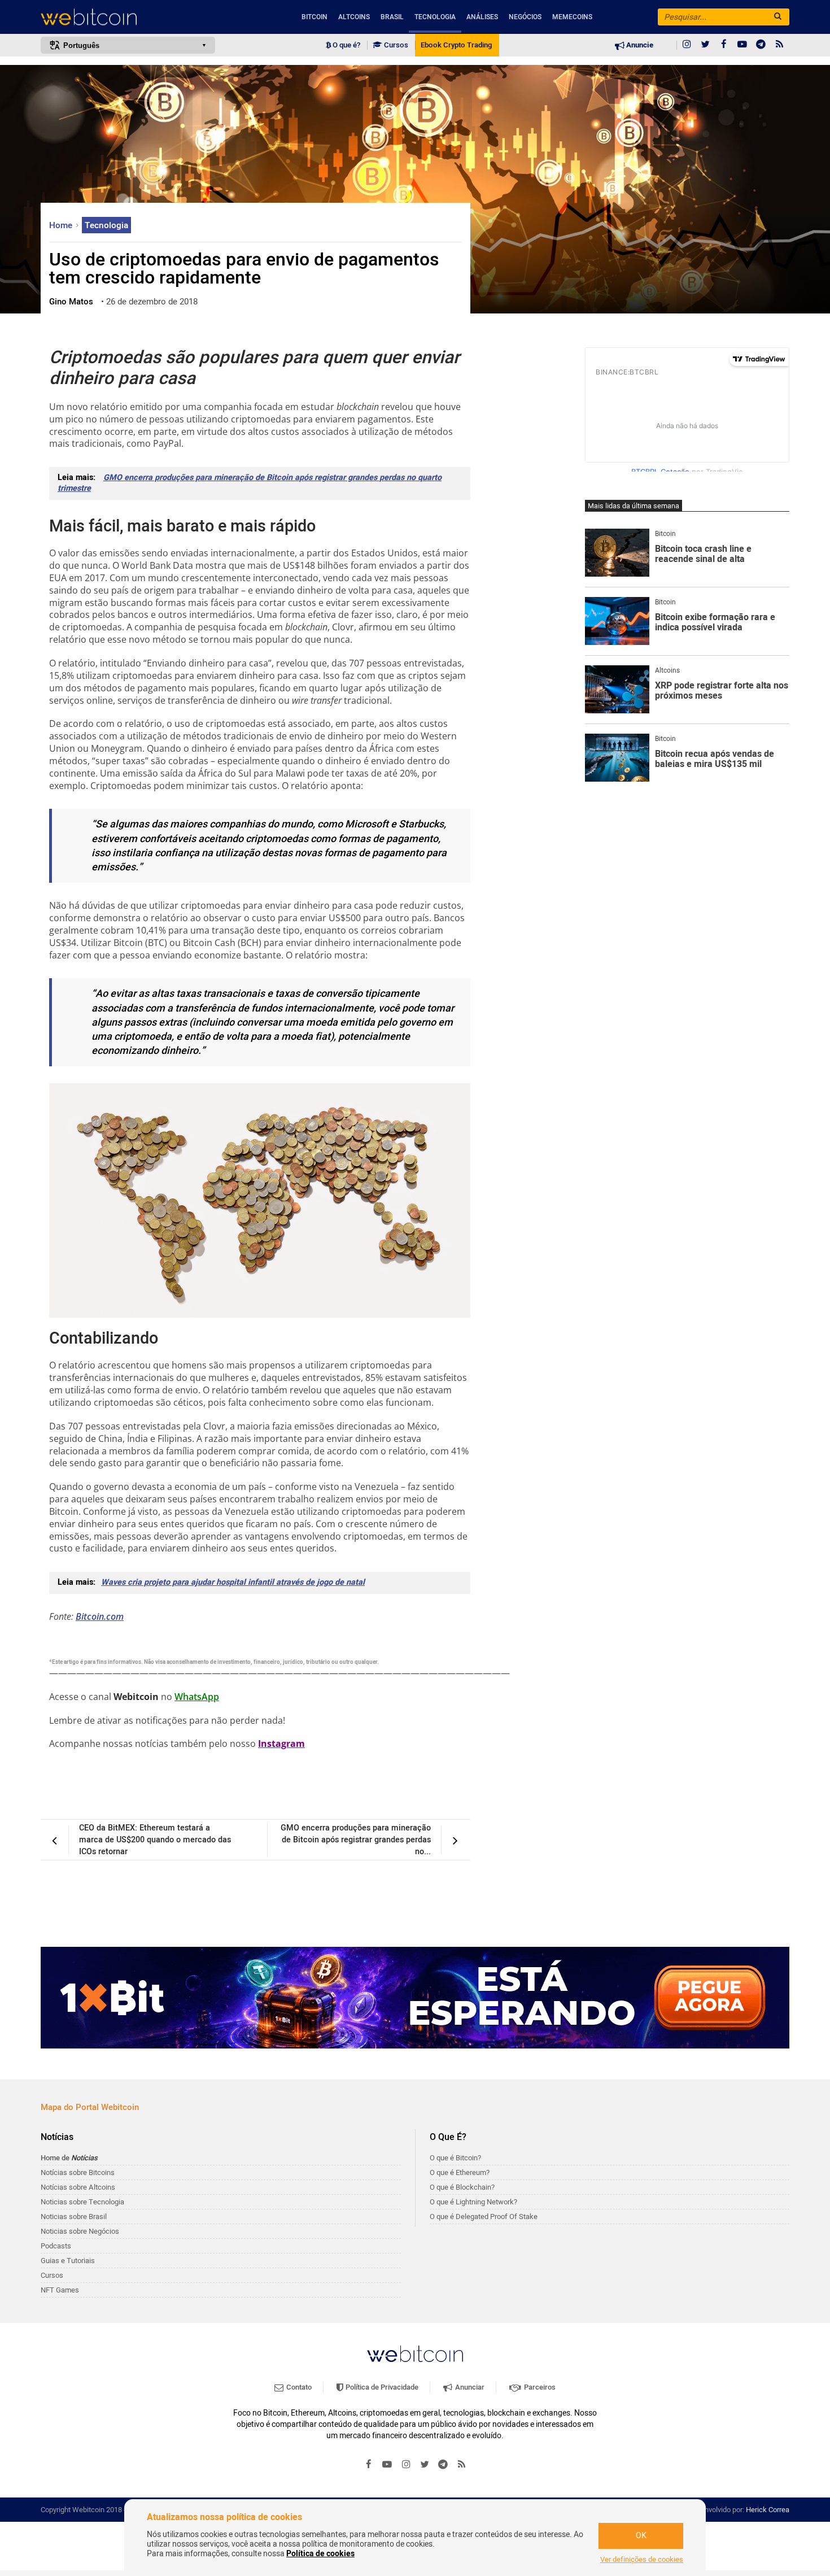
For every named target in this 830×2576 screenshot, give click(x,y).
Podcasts (56, 2246)
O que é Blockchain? (462, 2187)
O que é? (346, 45)
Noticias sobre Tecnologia (82, 2202)
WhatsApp (197, 1697)
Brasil (392, 17)
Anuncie (639, 45)
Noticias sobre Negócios (80, 2231)
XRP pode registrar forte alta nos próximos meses (722, 691)
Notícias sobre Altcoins (78, 2187)
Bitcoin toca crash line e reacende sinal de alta (703, 554)
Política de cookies (320, 2554)
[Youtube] (742, 45)
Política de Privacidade (381, 2387)
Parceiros (539, 2387)
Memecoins (572, 17)
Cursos (395, 45)
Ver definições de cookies (642, 2560)
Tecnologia (435, 17)
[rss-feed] (780, 45)
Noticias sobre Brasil (74, 2217)
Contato (298, 2387)
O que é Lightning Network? (473, 2202)
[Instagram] (687, 45)
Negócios (525, 17)
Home (62, 225)
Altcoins (354, 17)
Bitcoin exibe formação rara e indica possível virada (715, 623)
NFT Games (60, 2290)
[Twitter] (705, 45)
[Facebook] (724, 45)
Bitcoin (314, 17)
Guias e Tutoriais (68, 2261)
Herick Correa (768, 2510)
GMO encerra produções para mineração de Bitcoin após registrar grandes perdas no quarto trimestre (250, 483)
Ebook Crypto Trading (456, 45)
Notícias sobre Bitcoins (78, 2172)
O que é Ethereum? (460, 2172)
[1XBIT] (415, 1998)
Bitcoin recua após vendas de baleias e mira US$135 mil (715, 759)
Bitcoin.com (100, 1616)
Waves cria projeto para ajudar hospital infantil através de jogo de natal (233, 1582)
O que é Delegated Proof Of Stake (484, 2217)
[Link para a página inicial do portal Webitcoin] (415, 2354)
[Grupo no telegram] (761, 45)
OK (641, 2536)
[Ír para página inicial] (128, 17)
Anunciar (469, 2387)
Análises (482, 17)
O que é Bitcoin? (455, 2158)
